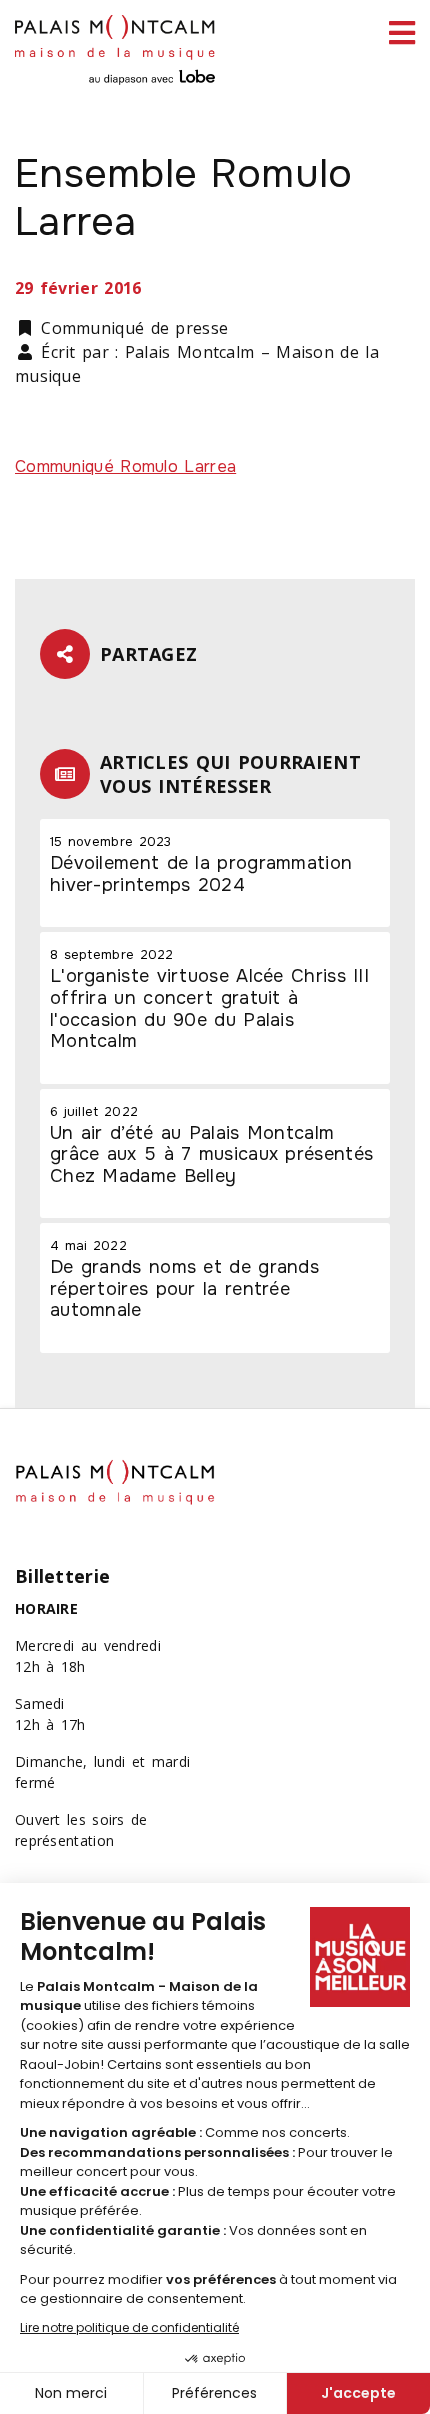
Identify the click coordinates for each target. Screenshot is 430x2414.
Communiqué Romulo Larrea (125, 466)
